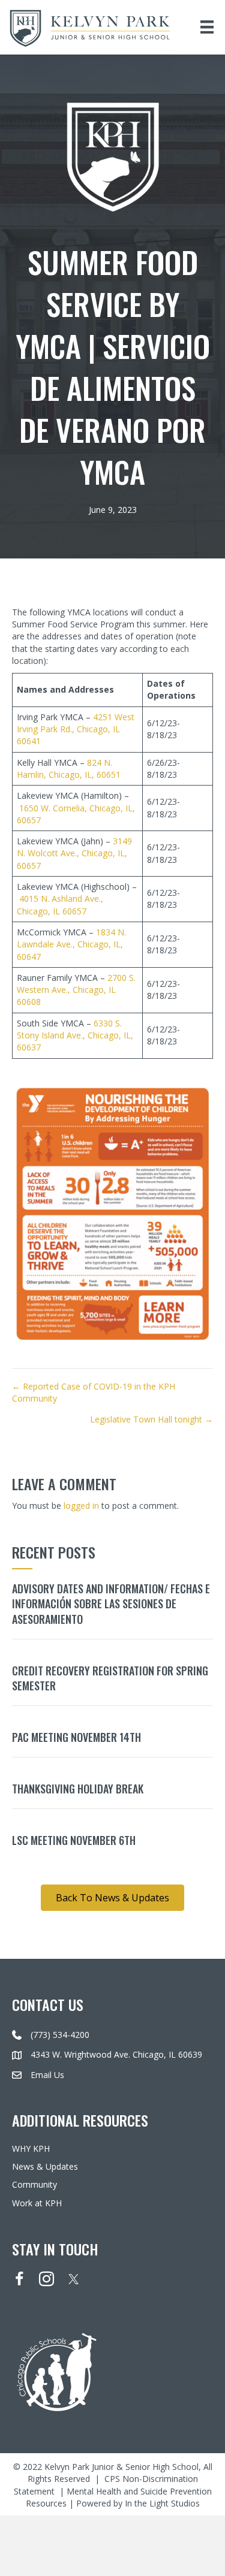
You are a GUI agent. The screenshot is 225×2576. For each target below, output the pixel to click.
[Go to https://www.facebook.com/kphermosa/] (19, 2280)
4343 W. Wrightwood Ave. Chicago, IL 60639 (116, 2054)
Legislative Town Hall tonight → (151, 1419)
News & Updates (45, 2166)
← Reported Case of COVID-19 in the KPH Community (94, 1392)
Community (34, 2184)
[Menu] (207, 27)
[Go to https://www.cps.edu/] (112, 2371)
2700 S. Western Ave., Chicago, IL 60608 (76, 990)
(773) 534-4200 (60, 2035)
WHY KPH (31, 2148)
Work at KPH (37, 2203)
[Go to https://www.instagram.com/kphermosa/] (46, 2280)
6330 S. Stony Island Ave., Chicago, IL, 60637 (75, 1035)
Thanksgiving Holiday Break (78, 1789)
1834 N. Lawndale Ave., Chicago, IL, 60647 (71, 944)
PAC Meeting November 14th (76, 1737)
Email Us (47, 2075)
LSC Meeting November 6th (74, 1840)
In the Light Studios (162, 2503)
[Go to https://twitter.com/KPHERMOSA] (73, 2279)
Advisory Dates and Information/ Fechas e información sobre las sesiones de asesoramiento (111, 1603)
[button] (112, 1898)
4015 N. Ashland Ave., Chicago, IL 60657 (60, 905)
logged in (81, 1506)
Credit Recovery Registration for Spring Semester (110, 1678)
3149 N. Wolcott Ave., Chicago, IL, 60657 (74, 853)
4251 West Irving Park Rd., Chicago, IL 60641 (76, 729)
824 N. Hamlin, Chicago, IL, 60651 (69, 768)
